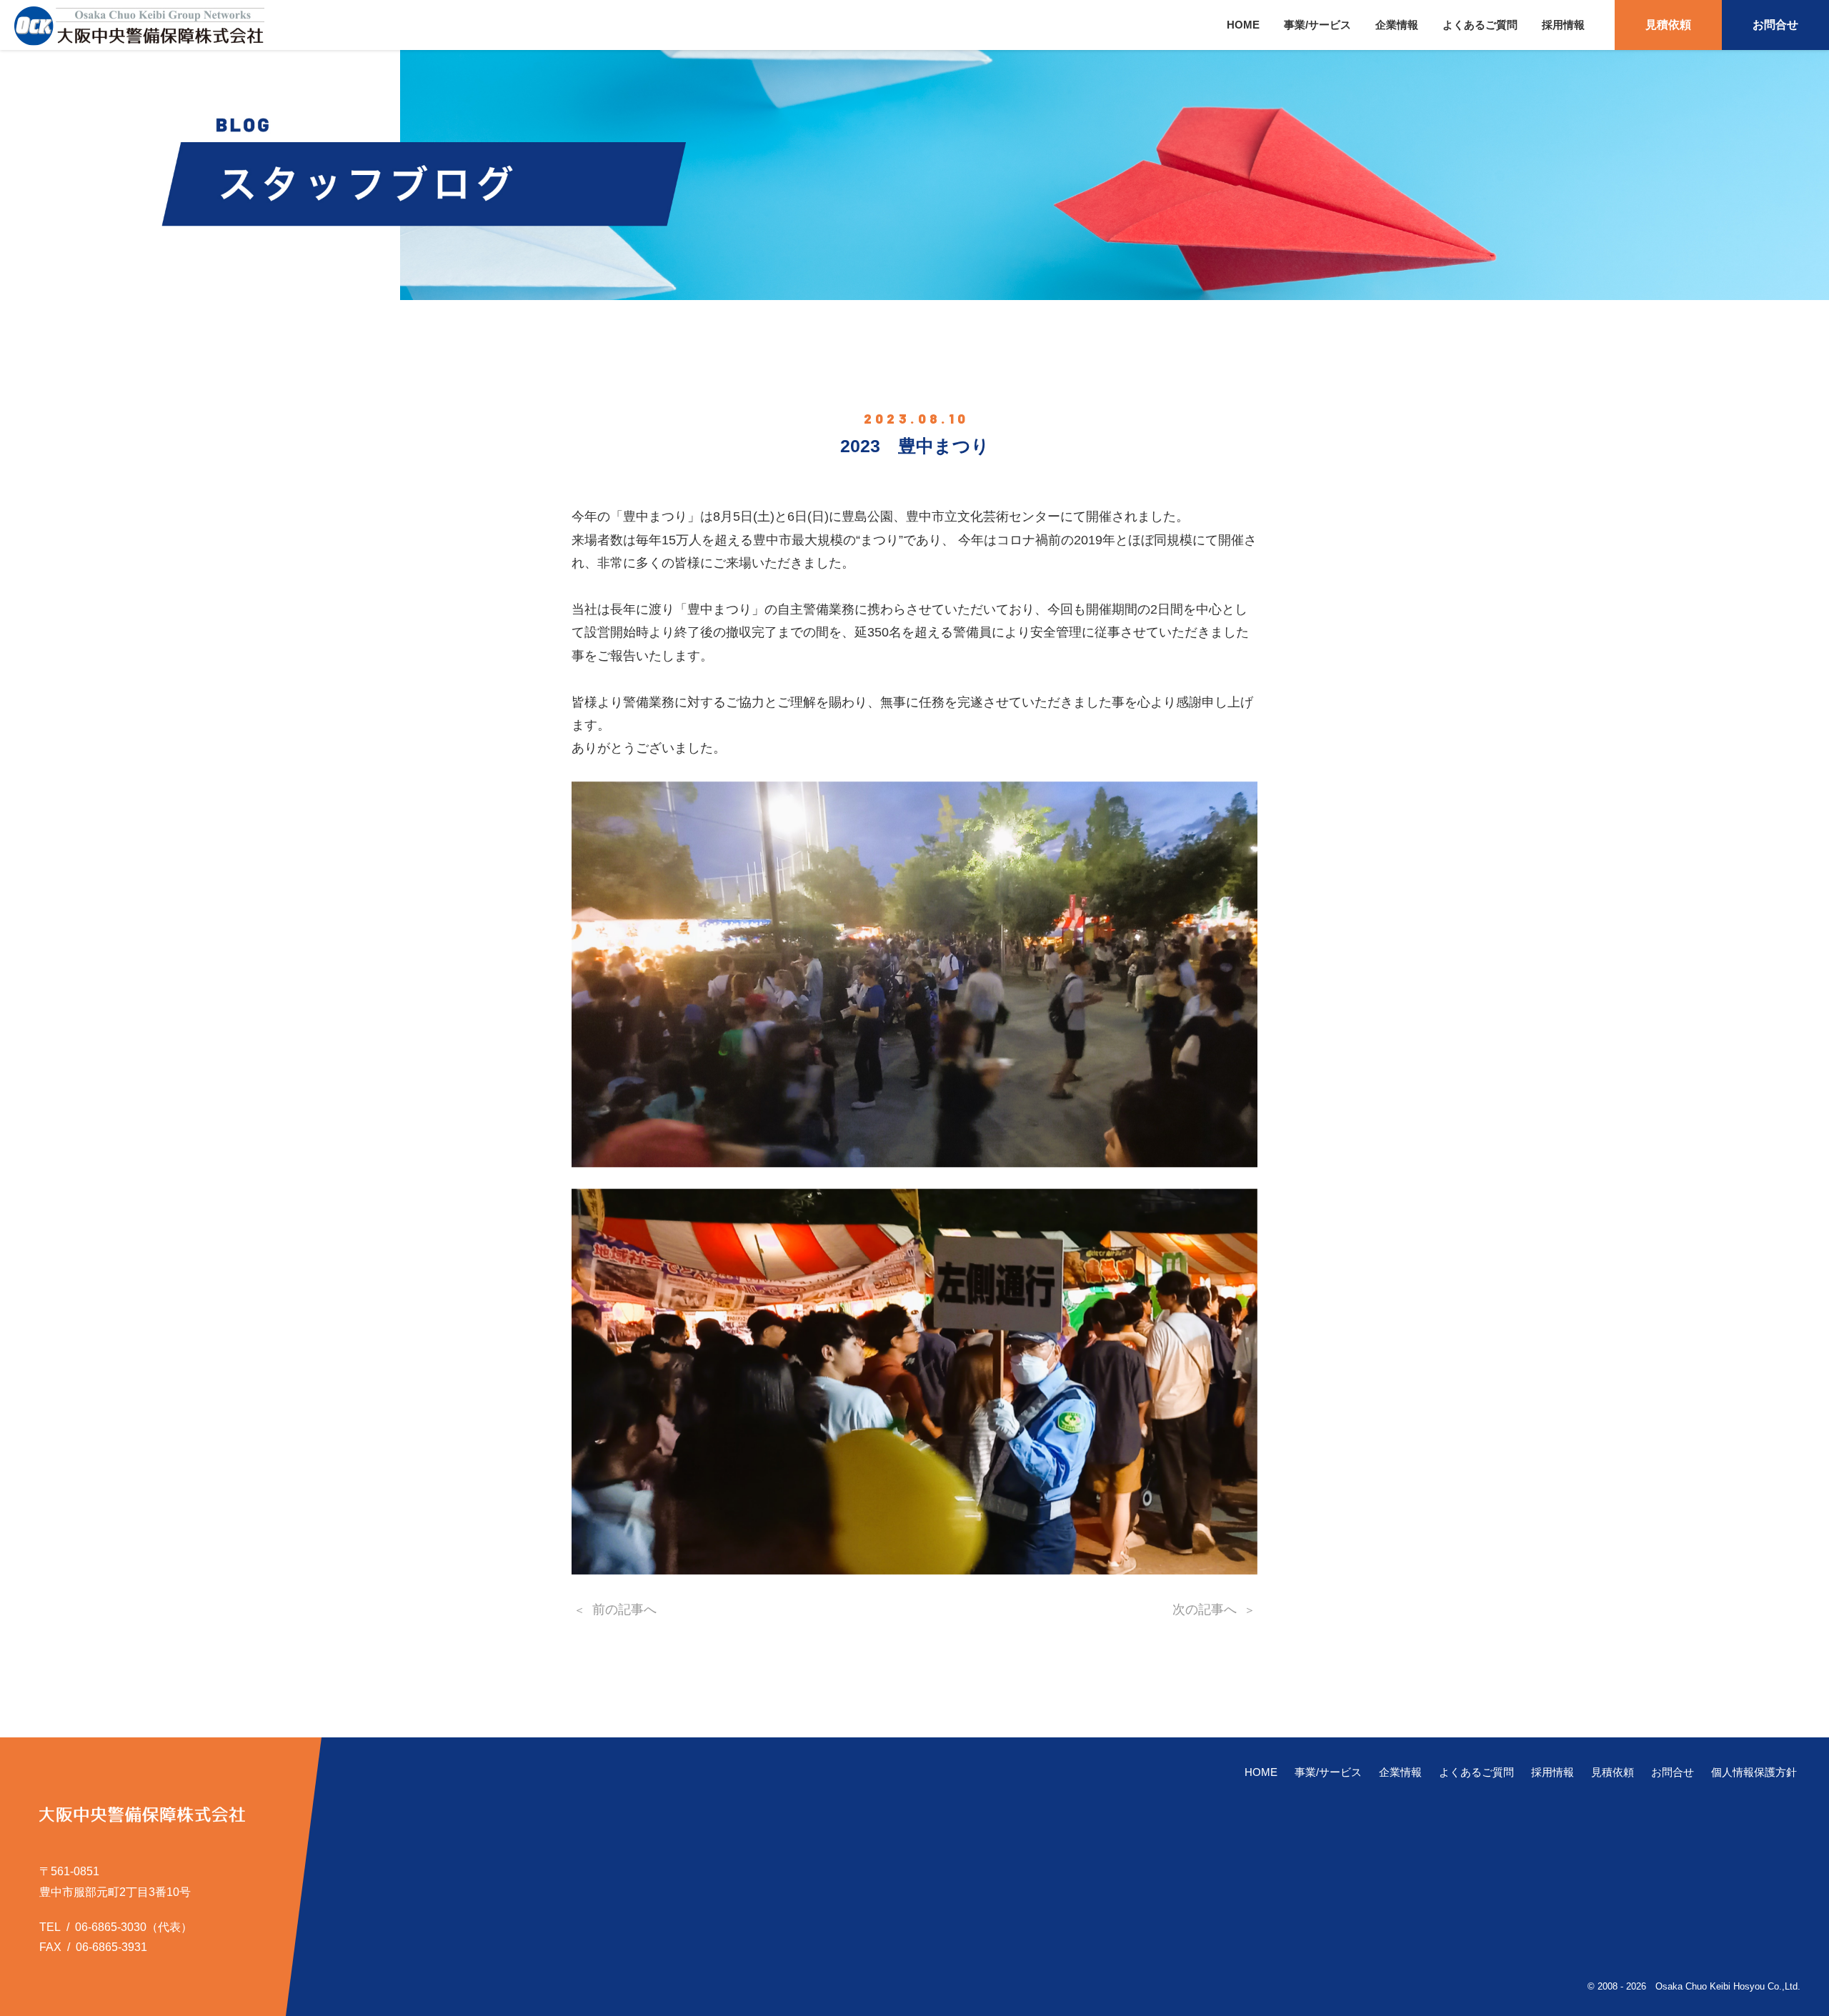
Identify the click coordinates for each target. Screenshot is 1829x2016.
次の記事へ (1205, 1610)
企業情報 (1397, 25)
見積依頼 (1668, 25)
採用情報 (1563, 25)
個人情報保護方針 (1754, 1772)
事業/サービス (1317, 25)
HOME (1243, 25)
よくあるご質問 (1480, 25)
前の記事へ (624, 1610)
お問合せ (1775, 25)
